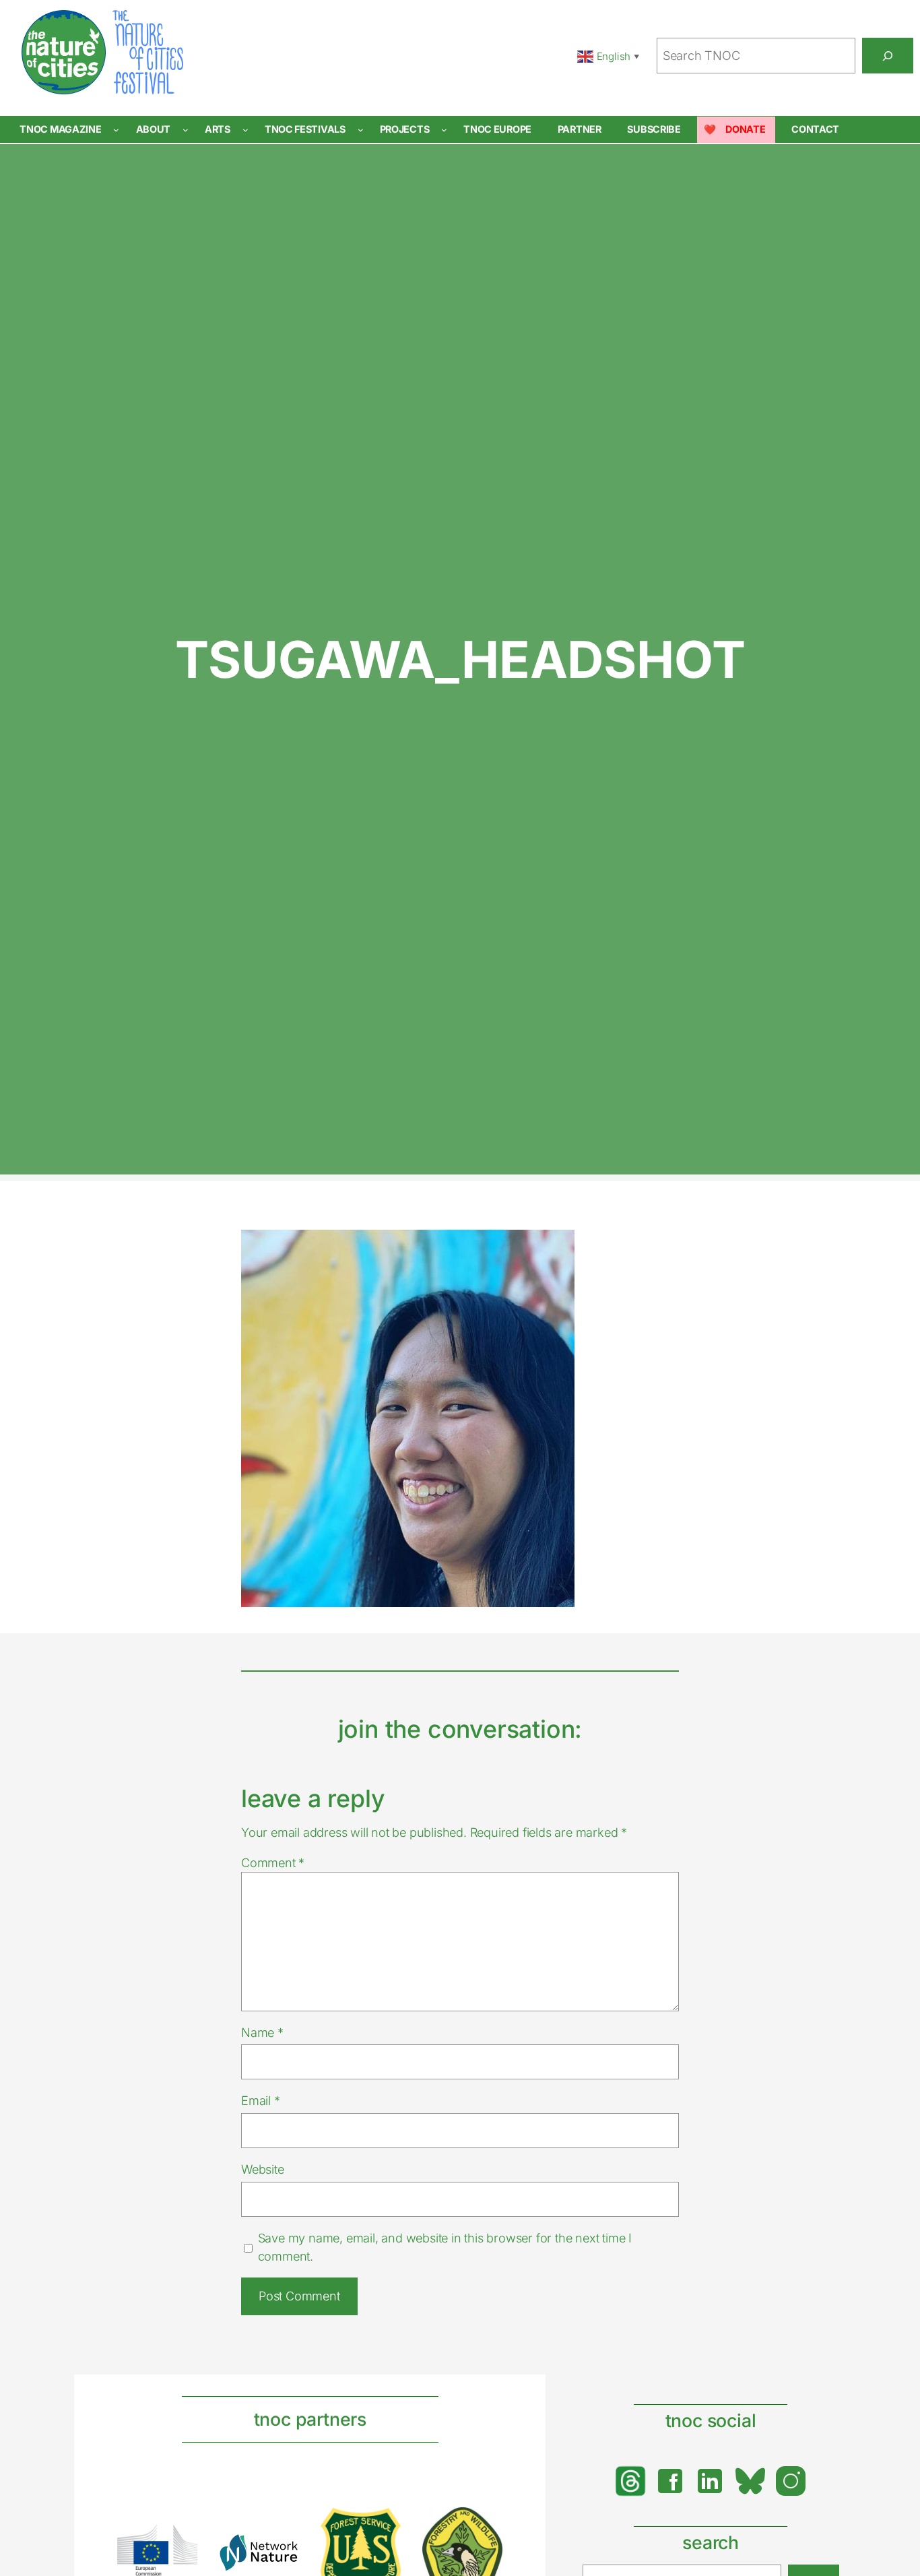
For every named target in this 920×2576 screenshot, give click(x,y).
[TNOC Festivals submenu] (361, 130)
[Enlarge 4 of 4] (485, 2525)
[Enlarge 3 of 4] (383, 2525)
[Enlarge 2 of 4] (282, 2551)
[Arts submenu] (245, 130)
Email (261, 2100)
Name (262, 2032)
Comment (273, 1862)
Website (263, 2169)
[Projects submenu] (444, 130)
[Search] (888, 55)
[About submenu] (186, 130)
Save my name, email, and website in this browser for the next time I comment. (445, 2247)
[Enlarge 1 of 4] (180, 2542)
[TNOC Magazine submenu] (116, 130)
